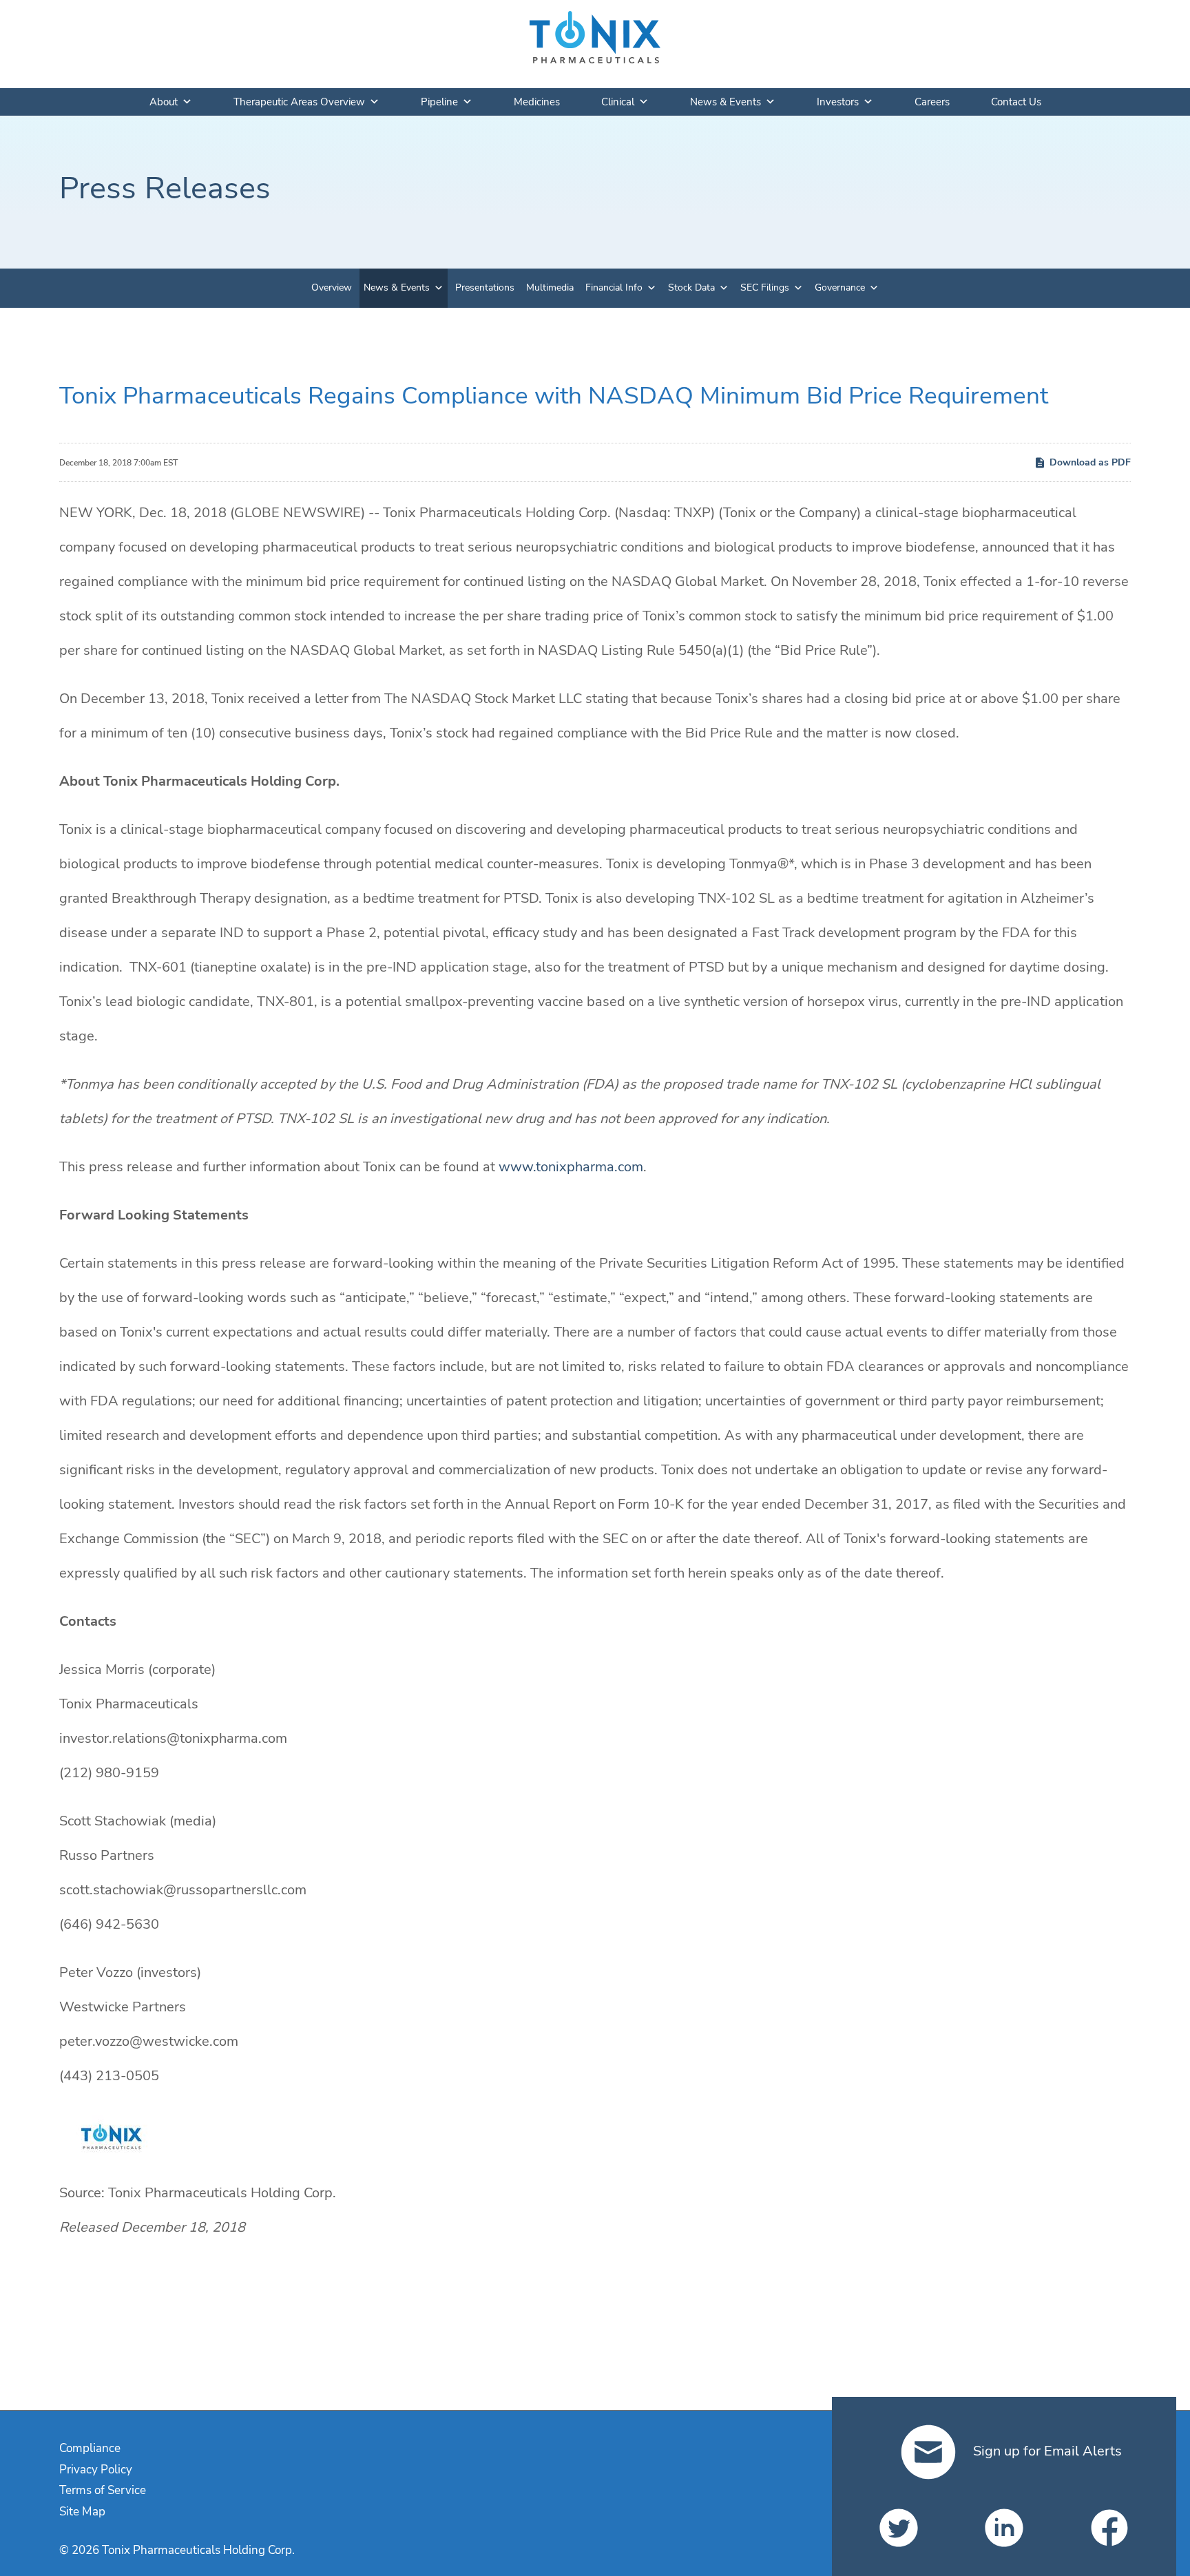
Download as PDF (1090, 462)
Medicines (537, 102)
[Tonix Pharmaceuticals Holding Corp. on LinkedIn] (1004, 2528)
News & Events (726, 102)
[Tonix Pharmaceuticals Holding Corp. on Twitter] (899, 2528)
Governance (840, 287)
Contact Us (1016, 102)
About (164, 102)
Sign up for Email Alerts (1046, 2451)
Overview (332, 287)
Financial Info (614, 287)
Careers (932, 102)
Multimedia (550, 287)
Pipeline (439, 102)
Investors (838, 102)
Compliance (90, 2448)
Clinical (618, 102)
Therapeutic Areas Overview (299, 102)
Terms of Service (103, 2490)
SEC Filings (765, 287)
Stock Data (691, 287)
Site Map (82, 2512)
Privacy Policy (96, 2470)
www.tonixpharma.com (571, 1167)
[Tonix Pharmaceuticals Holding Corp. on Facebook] (1109, 2528)
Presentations (485, 287)
